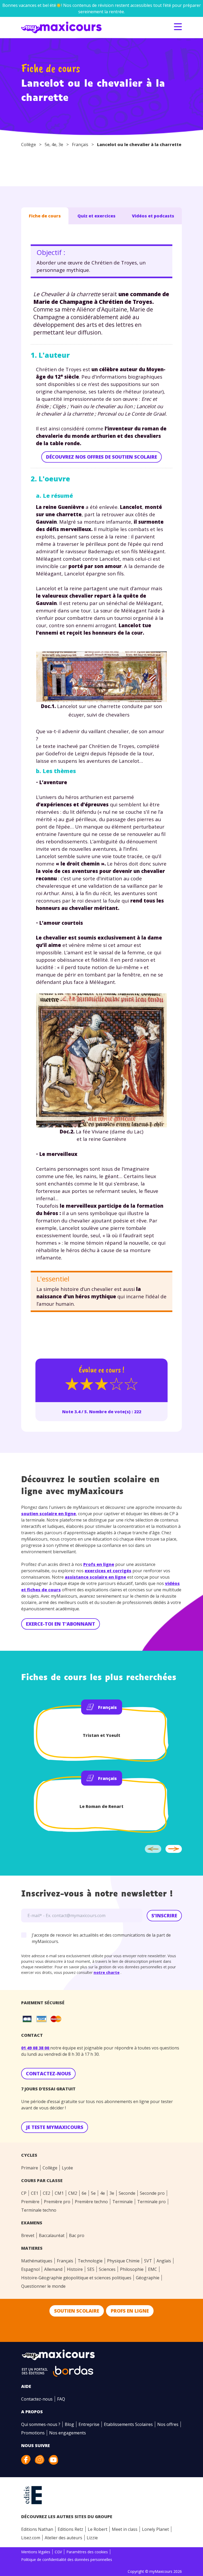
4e (54, 145)
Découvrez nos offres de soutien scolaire (101, 457)
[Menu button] (178, 27)
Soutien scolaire (77, 2311)
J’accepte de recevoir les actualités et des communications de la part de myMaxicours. (101, 1938)
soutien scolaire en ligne (49, 1514)
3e (61, 145)
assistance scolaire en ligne (95, 1577)
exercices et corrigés (108, 1571)
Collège (29, 145)
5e (47, 145)
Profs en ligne (99, 1564)
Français (80, 145)
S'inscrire (164, 1915)
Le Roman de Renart (101, 1806)
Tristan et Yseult (101, 1735)
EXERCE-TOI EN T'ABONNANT (61, 1624)
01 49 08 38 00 (36, 2048)
